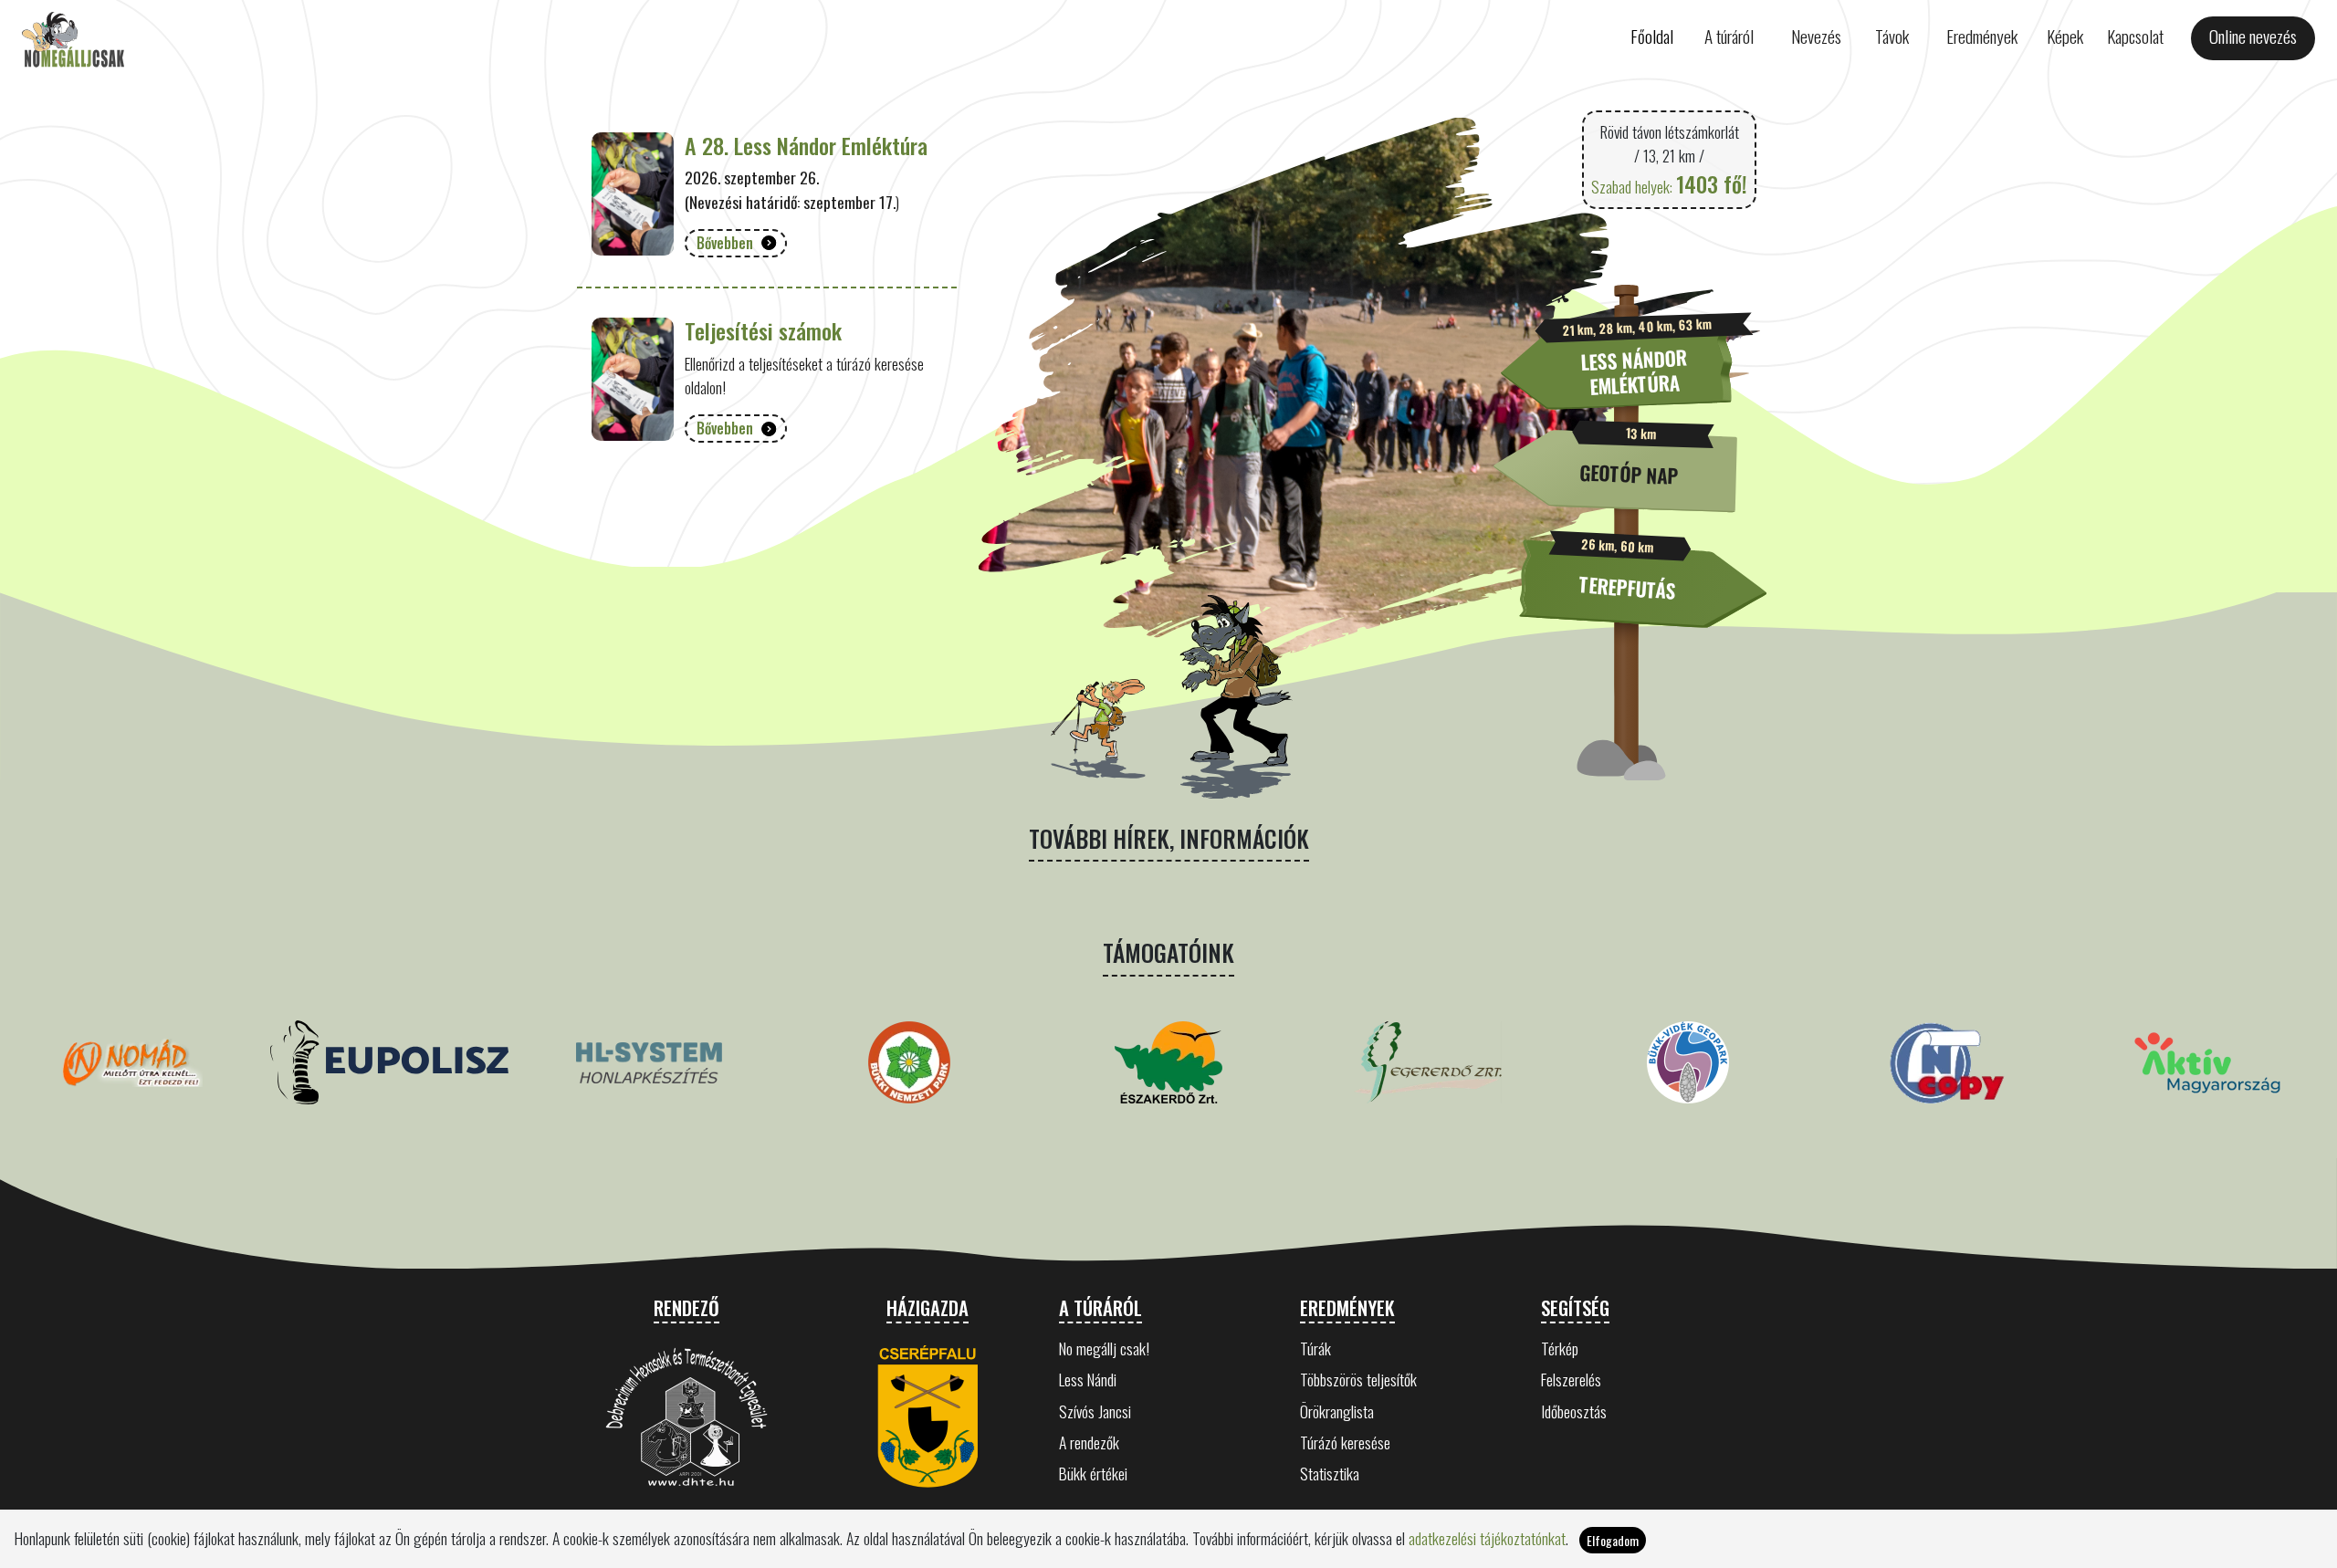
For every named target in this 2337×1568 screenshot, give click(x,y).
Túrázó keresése (1345, 1442)
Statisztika (1330, 1473)
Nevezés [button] (1816, 36)
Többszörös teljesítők (1358, 1379)
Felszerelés (1571, 1379)
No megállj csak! (1104, 1348)
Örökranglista (1337, 1411)
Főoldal (1652, 36)
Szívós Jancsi (1095, 1411)
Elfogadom (1613, 1540)
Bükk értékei (1093, 1473)
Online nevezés (2253, 36)
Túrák (1315, 1348)
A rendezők (1089, 1442)
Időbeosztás (1574, 1411)
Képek (2065, 36)
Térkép (1560, 1348)
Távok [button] (1892, 36)
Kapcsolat (2135, 36)
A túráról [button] (1729, 36)
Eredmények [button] (1982, 36)
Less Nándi (1088, 1379)
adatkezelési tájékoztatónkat (1487, 1538)
